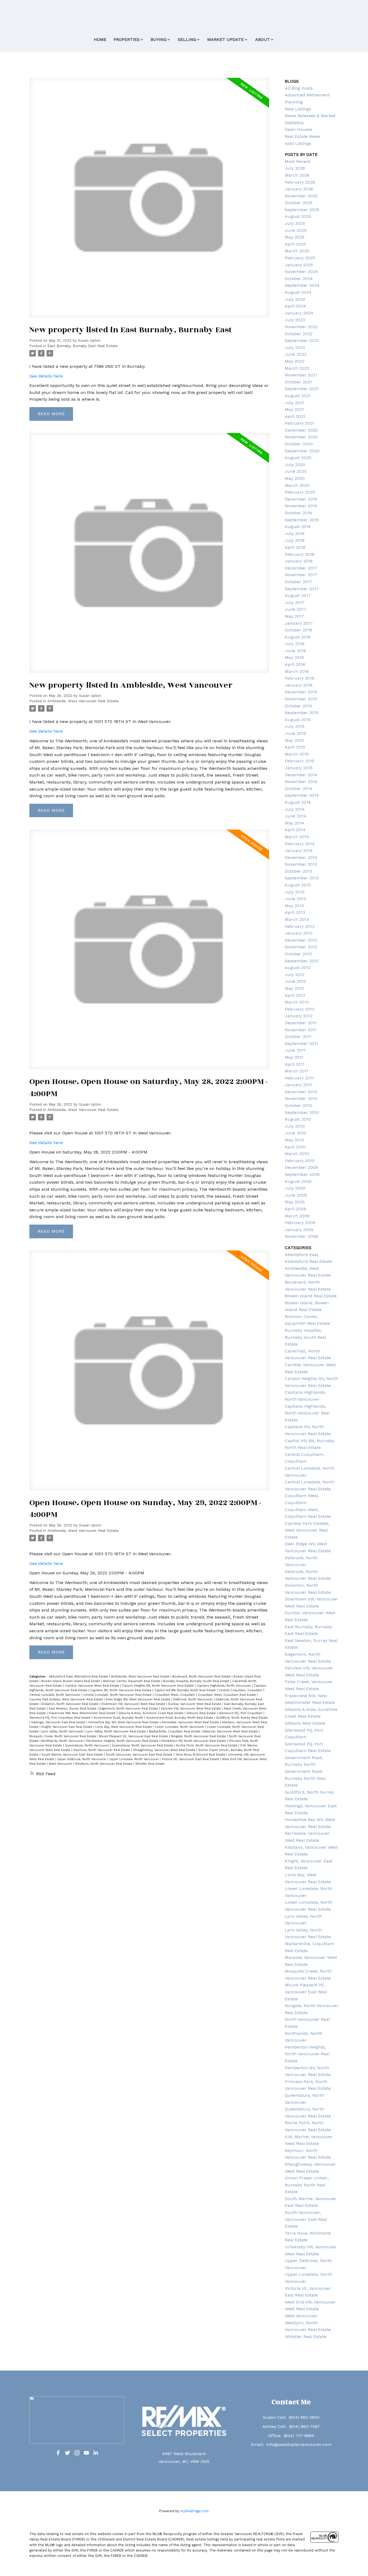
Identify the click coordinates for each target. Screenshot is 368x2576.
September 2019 (302, 520)
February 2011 (299, 1078)
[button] (58, 2453)
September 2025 (302, 210)
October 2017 (298, 582)
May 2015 (294, 740)
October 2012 (298, 954)
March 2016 (297, 671)
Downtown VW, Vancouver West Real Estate (134, 1704)
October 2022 (299, 334)
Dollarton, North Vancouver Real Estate (70, 1704)
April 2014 (295, 830)
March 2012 (297, 1002)
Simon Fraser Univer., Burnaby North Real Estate (307, 2185)
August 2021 (298, 396)
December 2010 (301, 1092)
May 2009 (295, 1202)
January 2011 (298, 1085)
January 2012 (299, 1016)
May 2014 (294, 823)
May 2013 (294, 906)
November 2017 (301, 575)
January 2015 (299, 768)
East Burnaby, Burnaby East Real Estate (83, 346)
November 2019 (301, 506)
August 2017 (298, 595)
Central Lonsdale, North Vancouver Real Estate (118, 1695)
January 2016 (299, 685)
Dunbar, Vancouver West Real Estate (195, 1704)
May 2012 (294, 988)
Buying (159, 39)
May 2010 (294, 1140)
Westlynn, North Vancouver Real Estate (104, 1764)
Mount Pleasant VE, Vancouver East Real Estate (134, 1736)
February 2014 (300, 844)
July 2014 (295, 809)
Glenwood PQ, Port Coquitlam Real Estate (60, 1718)
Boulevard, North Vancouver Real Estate (202, 1677)
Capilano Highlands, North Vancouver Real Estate (307, 1413)
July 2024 (295, 299)
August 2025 (298, 216)
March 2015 (297, 754)
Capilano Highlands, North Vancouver (224, 1686)
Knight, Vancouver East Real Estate (67, 1727)
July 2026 (295, 168)
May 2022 (295, 361)
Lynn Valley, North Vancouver (63, 1731)
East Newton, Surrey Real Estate (73, 1709)
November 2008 (301, 1236)
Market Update (225, 39)
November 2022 (301, 327)
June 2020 (296, 471)
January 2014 (299, 850)
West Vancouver (61, 1764)
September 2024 (302, 285)
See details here (46, 376)
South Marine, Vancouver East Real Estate (73, 1755)
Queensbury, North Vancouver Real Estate (143, 1745)
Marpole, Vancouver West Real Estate (231, 1731)
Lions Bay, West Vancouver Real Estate (124, 1727)
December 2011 (301, 1023)
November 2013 (301, 864)
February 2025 (300, 258)
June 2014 (296, 816)
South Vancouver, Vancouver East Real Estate (140, 1755)
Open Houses (298, 129)
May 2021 (294, 409)
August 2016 (298, 637)
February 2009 (300, 1223)
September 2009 (302, 1174)
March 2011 (296, 1071)
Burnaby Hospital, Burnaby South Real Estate (197, 1681)
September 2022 (302, 340)
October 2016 (298, 630)
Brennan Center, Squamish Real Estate (132, 1681)
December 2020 (301, 430)
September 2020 (302, 451)
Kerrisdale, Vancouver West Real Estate (191, 1722)
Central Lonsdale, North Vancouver (55, 1695)
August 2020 (298, 458)
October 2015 (298, 706)
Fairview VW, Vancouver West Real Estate (192, 1709)
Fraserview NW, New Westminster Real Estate (83, 1713)
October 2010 (298, 1105)
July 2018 (295, 540)
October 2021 (298, 382)
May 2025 (295, 237)
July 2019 (295, 534)
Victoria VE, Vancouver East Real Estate (191, 1759)
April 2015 (295, 747)
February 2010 (300, 1161)
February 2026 (300, 182)
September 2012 (302, 961)
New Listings (298, 109)
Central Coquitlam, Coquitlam (241, 1690)
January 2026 (299, 189)
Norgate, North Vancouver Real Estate (199, 1736)
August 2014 (298, 802)
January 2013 (299, 933)
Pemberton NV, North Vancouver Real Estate (194, 1741)
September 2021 (302, 389)
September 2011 (301, 1044)
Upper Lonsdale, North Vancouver (135, 1759)
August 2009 (298, 1181)
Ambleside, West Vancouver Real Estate (83, 701)
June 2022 (296, 354)
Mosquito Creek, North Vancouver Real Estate (63, 1736)
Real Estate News (303, 136)
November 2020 (301, 437)
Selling (187, 39)
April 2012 (295, 995)
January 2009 (299, 1230)
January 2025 (299, 265)
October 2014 (298, 789)
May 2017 (294, 616)
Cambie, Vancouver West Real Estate (93, 1686)
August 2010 (298, 1119)
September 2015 (302, 713)
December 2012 (301, 940)
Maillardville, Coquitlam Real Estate (175, 1731)
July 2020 (295, 465)
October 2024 (299, 279)
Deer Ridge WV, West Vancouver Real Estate (139, 1699)
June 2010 (296, 1133)
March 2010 (297, 1154)
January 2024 (299, 313)
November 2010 (301, 1098)
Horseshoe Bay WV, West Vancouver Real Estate (124, 1722)
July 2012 (295, 975)
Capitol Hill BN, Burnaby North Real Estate (186, 1690)
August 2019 (298, 527)
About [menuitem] (263, 39)
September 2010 (302, 1112)
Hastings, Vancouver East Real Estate (59, 1722)
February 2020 (300, 492)
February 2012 (300, 1009)
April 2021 (295, 416)
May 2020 (295, 478)
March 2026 (297, 175)
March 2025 (297, 251)
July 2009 (295, 1188)
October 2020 (299, 444)
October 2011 (298, 1037)
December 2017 (301, 568)
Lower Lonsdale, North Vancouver (180, 1727)
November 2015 (301, 699)
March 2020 (297, 485)
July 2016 (295, 644)
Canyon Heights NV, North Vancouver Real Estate (158, 1686)
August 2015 (298, 720)
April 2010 (295, 1147)
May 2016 (294, 657)
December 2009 (301, 1167)
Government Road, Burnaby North (119, 1718)
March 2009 (297, 1216)
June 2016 (295, 651)
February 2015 (300, 761)
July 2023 (295, 320)
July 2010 (295, 1126)
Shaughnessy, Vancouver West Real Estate (165, 1750)
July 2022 (295, 347)
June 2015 (295, 733)
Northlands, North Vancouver (63, 1741)
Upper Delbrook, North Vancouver (82, 1759)
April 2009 (295, 1209)
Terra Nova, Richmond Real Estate (201, 1755)
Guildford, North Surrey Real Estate (242, 1718)
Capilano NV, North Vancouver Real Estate (121, 1690)
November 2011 (301, 1030)
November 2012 (301, 947)
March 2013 (297, 919)
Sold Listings (298, 143)
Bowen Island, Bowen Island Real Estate (71, 1681)
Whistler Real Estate (150, 1764)
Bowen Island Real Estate (311, 1296)
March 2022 (297, 368)
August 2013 (298, 885)
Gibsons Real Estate (202, 1713)
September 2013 (302, 878)
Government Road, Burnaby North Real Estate (180, 1718)
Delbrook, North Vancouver (193, 1699)
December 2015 (301, 692)
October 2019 (298, 513)
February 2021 (300, 423)
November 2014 (301, 782)
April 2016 (295, 664)
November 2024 (301, 272)
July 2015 (295, 726)
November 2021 (301, 375)
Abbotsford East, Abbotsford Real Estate (79, 1677)
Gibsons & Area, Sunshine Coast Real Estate (152, 1713)
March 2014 (297, 837)
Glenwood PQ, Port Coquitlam (241, 1713)
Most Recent (298, 161)
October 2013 (298, 871)
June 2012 (295, 981)
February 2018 (300, 554)
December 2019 (301, 499)
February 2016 (300, 678)
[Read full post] (149, 201)
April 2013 (295, 912)
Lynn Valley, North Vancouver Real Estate (117, 1731)
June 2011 (295, 1050)
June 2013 (295, 899)
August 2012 (298, 968)
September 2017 (302, 589)
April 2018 (295, 547)
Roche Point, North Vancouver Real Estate (207, 1745)
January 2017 (299, 623)
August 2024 (298, 292)
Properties (126, 39)
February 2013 (300, 926)
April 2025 (295, 244)
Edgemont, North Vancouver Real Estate (129, 1709)
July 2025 (295, 223)
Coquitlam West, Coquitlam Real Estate (228, 1695)
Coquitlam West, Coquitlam (175, 1695)
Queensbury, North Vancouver (87, 1745)
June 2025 (296, 230)
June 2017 (296, 609)
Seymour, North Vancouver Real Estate (102, 1750)
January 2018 (299, 561)
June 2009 (296, 1195)
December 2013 (301, 857)
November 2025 (301, 196)
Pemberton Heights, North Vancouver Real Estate (123, 1741)
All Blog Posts (299, 88)
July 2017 (295, 602)
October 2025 (299, 203)
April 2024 (295, 306)
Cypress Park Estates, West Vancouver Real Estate (67, 1699)
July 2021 (295, 403)
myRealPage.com (195, 2511)
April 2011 (295, 1064)
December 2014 (301, 775)
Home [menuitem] (100, 39)
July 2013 (295, 892)
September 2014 (302, 795)
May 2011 (294, 1057)
